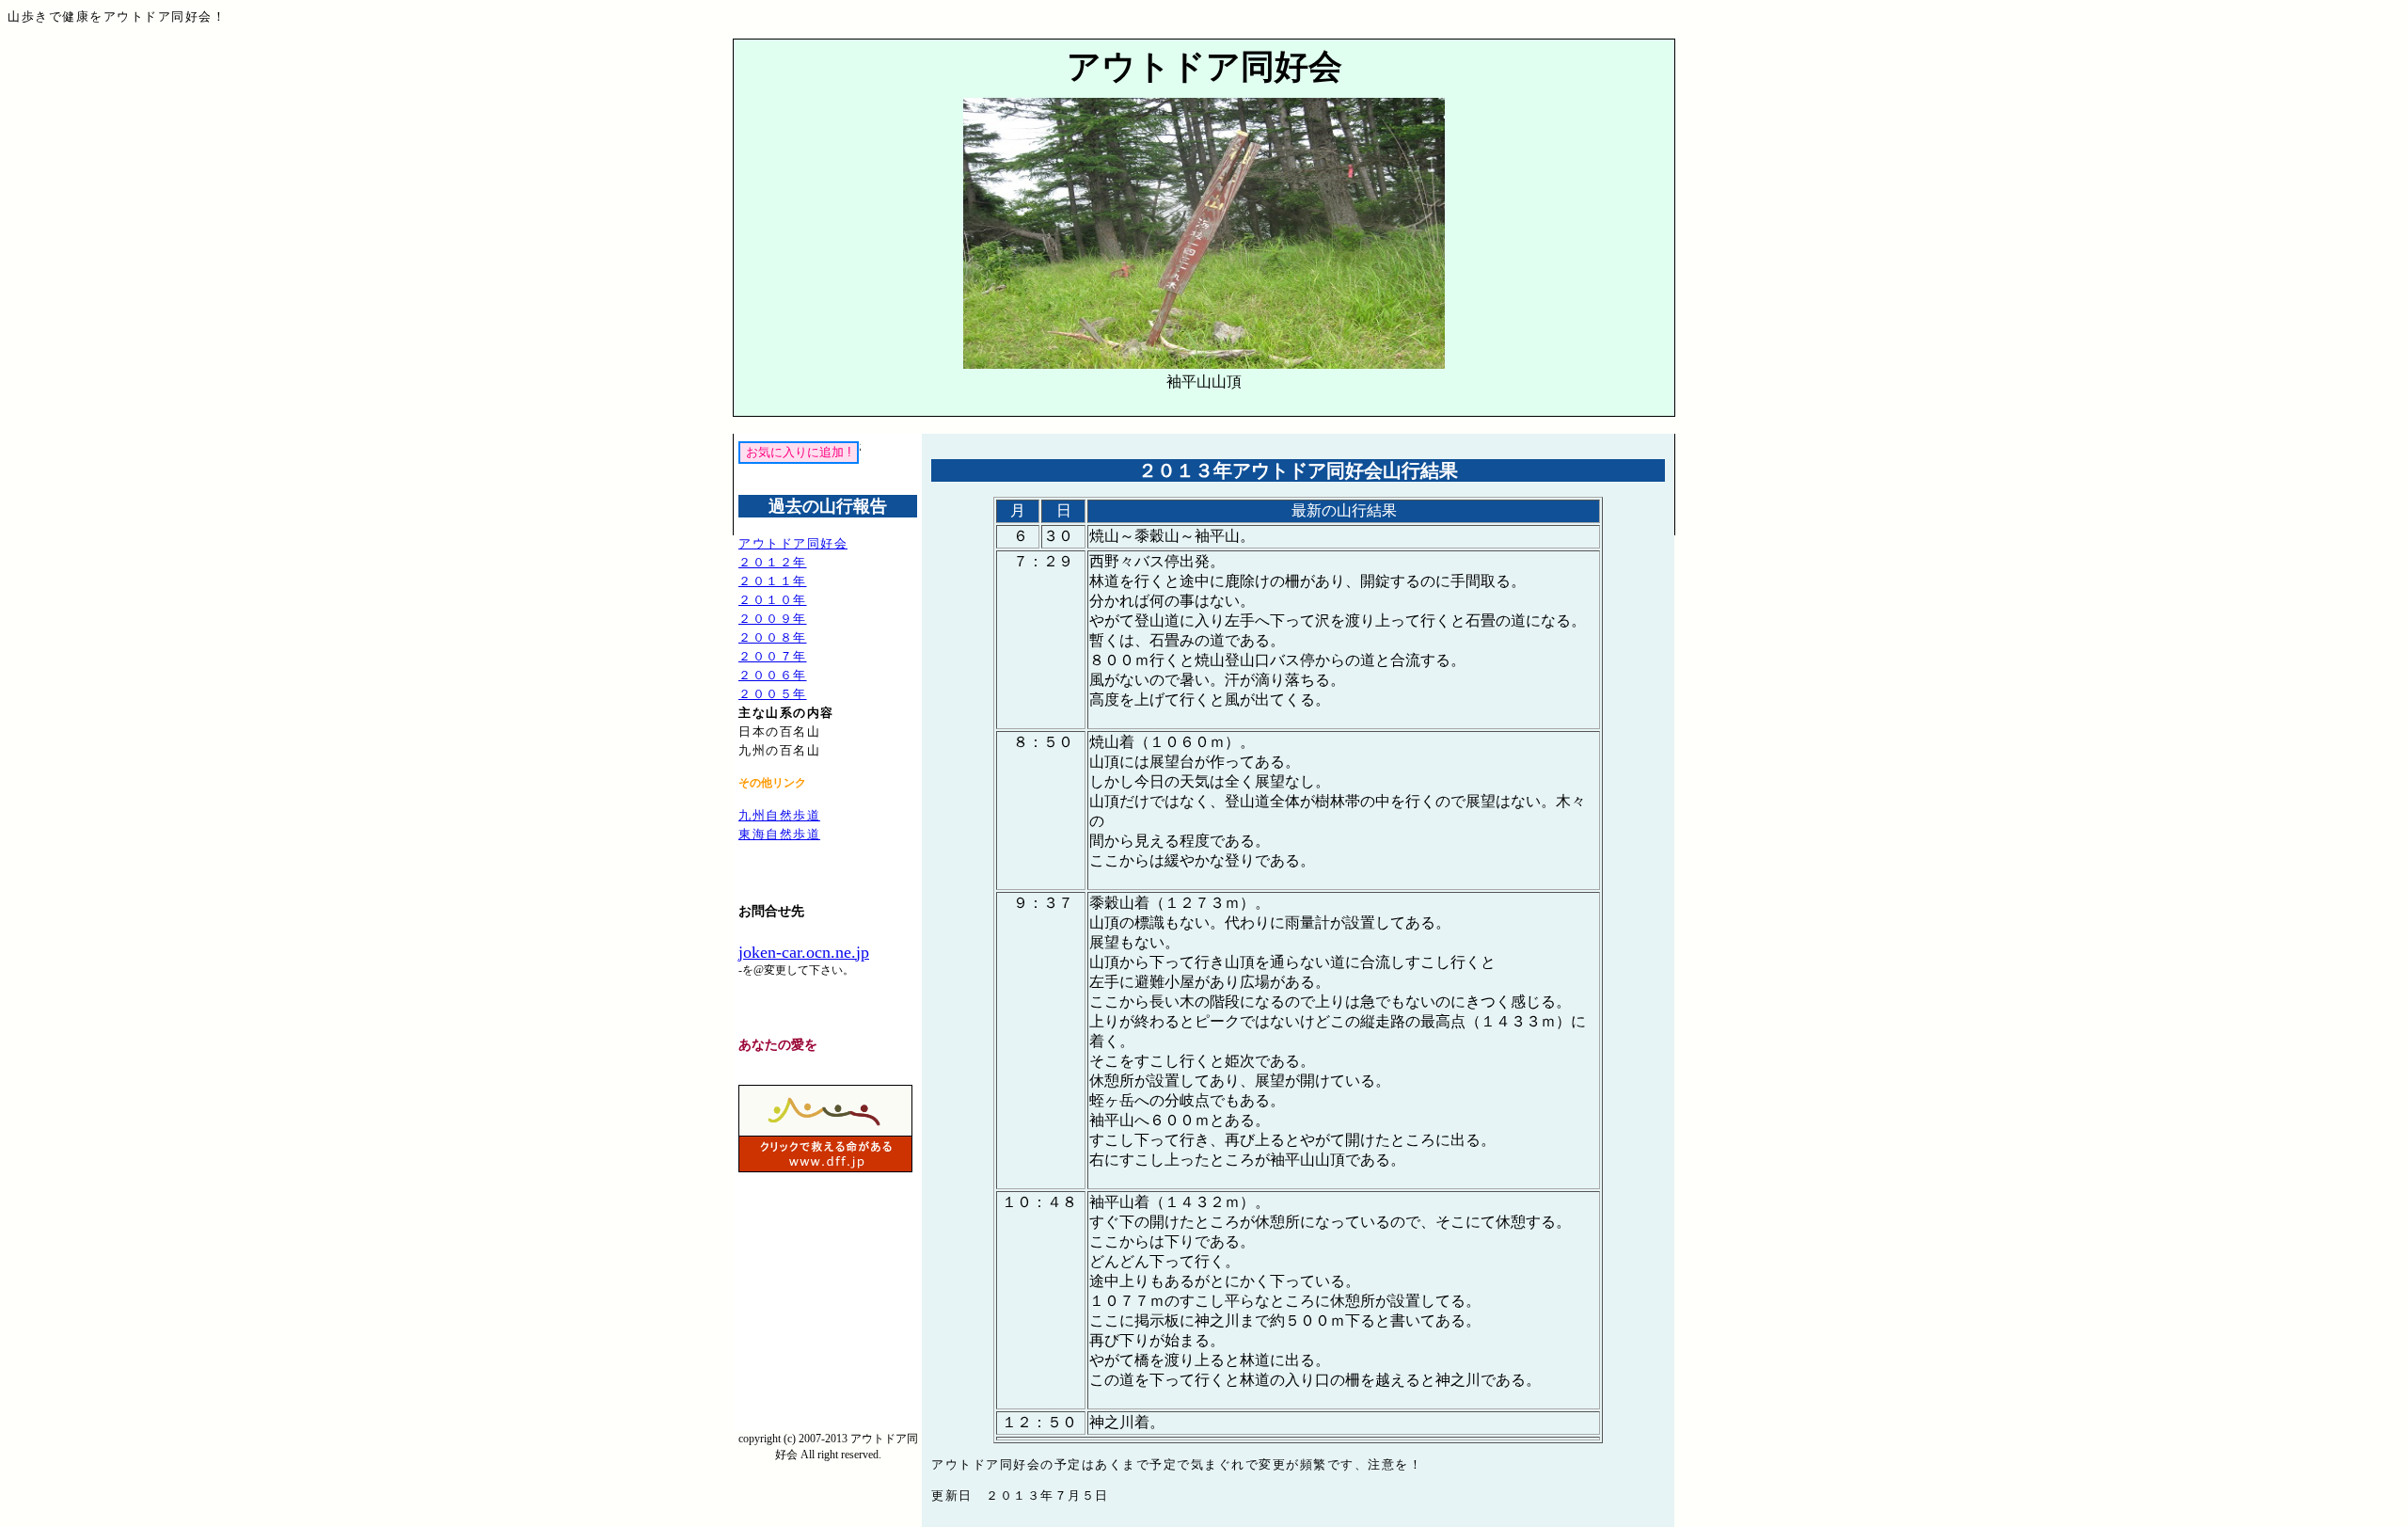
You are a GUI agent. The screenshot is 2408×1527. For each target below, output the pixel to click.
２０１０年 (773, 600)
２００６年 (773, 675)
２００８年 (773, 637)
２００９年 (773, 619)
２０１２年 (773, 562)
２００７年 (773, 656)
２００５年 (773, 694)
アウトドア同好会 (793, 543)
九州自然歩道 (779, 815)
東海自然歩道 (779, 834)
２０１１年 (773, 581)
